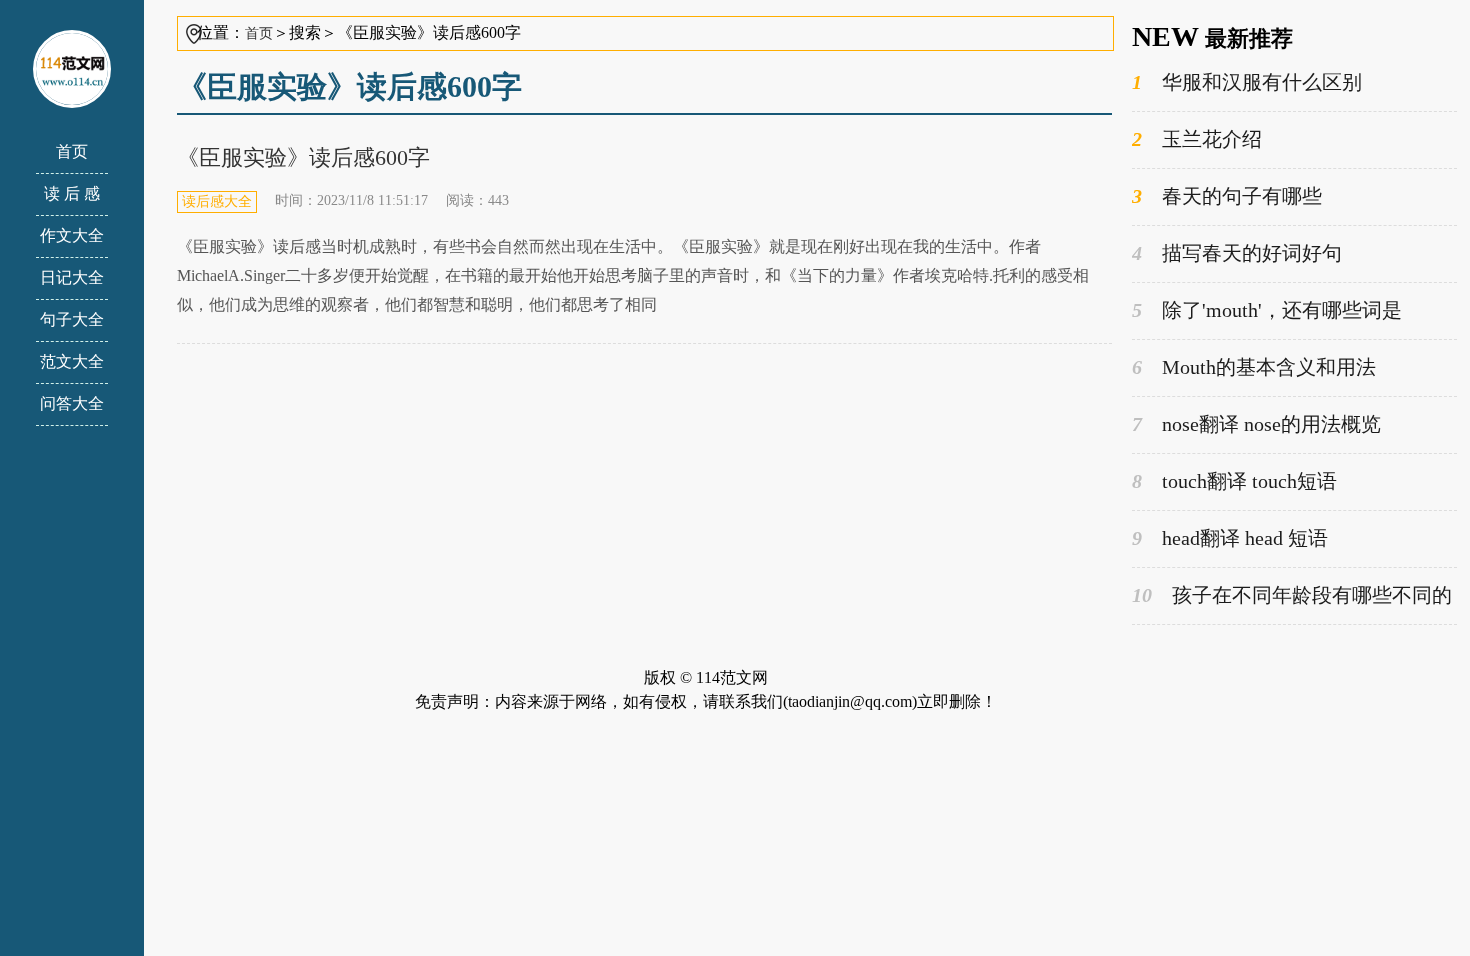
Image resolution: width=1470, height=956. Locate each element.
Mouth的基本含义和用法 (1254, 367)
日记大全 (72, 277)
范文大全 (72, 361)
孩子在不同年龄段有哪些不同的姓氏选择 (1292, 596)
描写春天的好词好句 (1237, 253)
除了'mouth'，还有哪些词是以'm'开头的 (1267, 311)
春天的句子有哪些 (1227, 196)
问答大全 (72, 403)
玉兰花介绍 (1197, 139)
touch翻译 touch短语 (1234, 481)
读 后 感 (72, 193)
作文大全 (72, 235)
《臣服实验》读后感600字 (303, 157)
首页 (72, 151)
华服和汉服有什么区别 (1247, 82)
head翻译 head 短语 (1230, 538)
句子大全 (72, 319)
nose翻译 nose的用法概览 (1256, 424)
